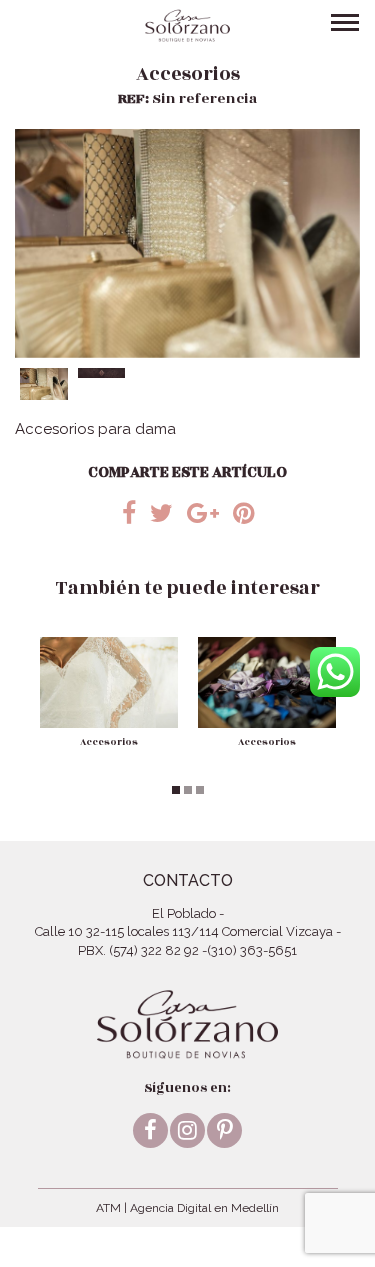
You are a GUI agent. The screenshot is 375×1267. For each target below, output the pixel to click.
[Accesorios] (109, 683)
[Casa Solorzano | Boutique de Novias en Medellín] (187, 25)
